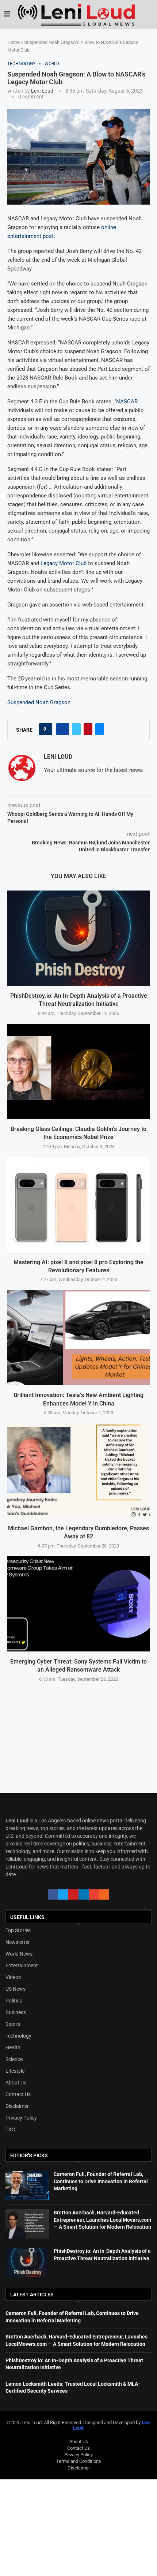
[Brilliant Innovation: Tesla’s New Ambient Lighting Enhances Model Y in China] (78, 1337)
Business (16, 2012)
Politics (14, 2001)
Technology (18, 2036)
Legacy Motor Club (64, 563)
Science (14, 2059)
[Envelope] (94, 1894)
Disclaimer (17, 2106)
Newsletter (18, 1942)
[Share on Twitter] (76, 729)
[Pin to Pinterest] (88, 729)
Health (13, 2047)
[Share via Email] (100, 729)
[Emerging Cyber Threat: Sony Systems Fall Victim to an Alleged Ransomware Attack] (78, 1604)
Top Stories (18, 1930)
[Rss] (104, 1894)
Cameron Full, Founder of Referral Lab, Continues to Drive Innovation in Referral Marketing (101, 2181)
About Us (16, 2083)
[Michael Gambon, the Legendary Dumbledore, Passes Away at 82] (78, 1471)
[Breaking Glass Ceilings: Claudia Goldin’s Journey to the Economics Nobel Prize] (78, 1071)
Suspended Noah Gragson (39, 702)
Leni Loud (42, 91)
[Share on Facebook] (63, 729)
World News (19, 1954)
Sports (13, 2024)
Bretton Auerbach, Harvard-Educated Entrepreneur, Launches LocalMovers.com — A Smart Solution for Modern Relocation (102, 2220)
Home (14, 42)
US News (16, 1989)
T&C (10, 2129)
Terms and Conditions (79, 2461)
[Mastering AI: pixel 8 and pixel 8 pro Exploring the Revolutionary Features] (78, 1205)
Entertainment (22, 1965)
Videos (13, 1977)
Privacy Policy (21, 2118)
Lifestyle (15, 2071)
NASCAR (127, 402)
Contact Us (18, 2094)
